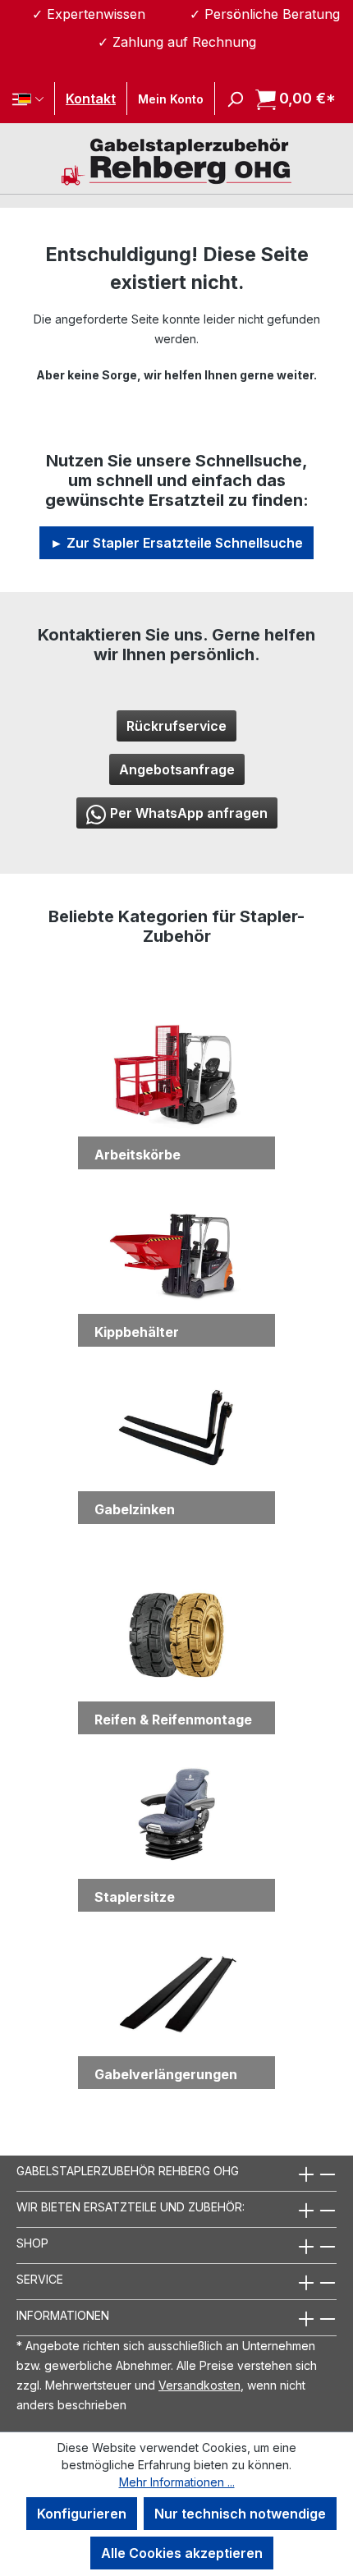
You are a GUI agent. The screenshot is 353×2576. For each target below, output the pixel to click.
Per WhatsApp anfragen (189, 813)
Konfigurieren (82, 2514)
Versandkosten (199, 2385)
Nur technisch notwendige (240, 2514)
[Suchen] (230, 99)
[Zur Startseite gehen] (176, 161)
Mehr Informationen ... (177, 2482)
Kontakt (91, 99)
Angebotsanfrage (177, 769)
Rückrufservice (176, 726)
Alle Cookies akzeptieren (182, 2553)
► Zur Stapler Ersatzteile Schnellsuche (176, 543)
